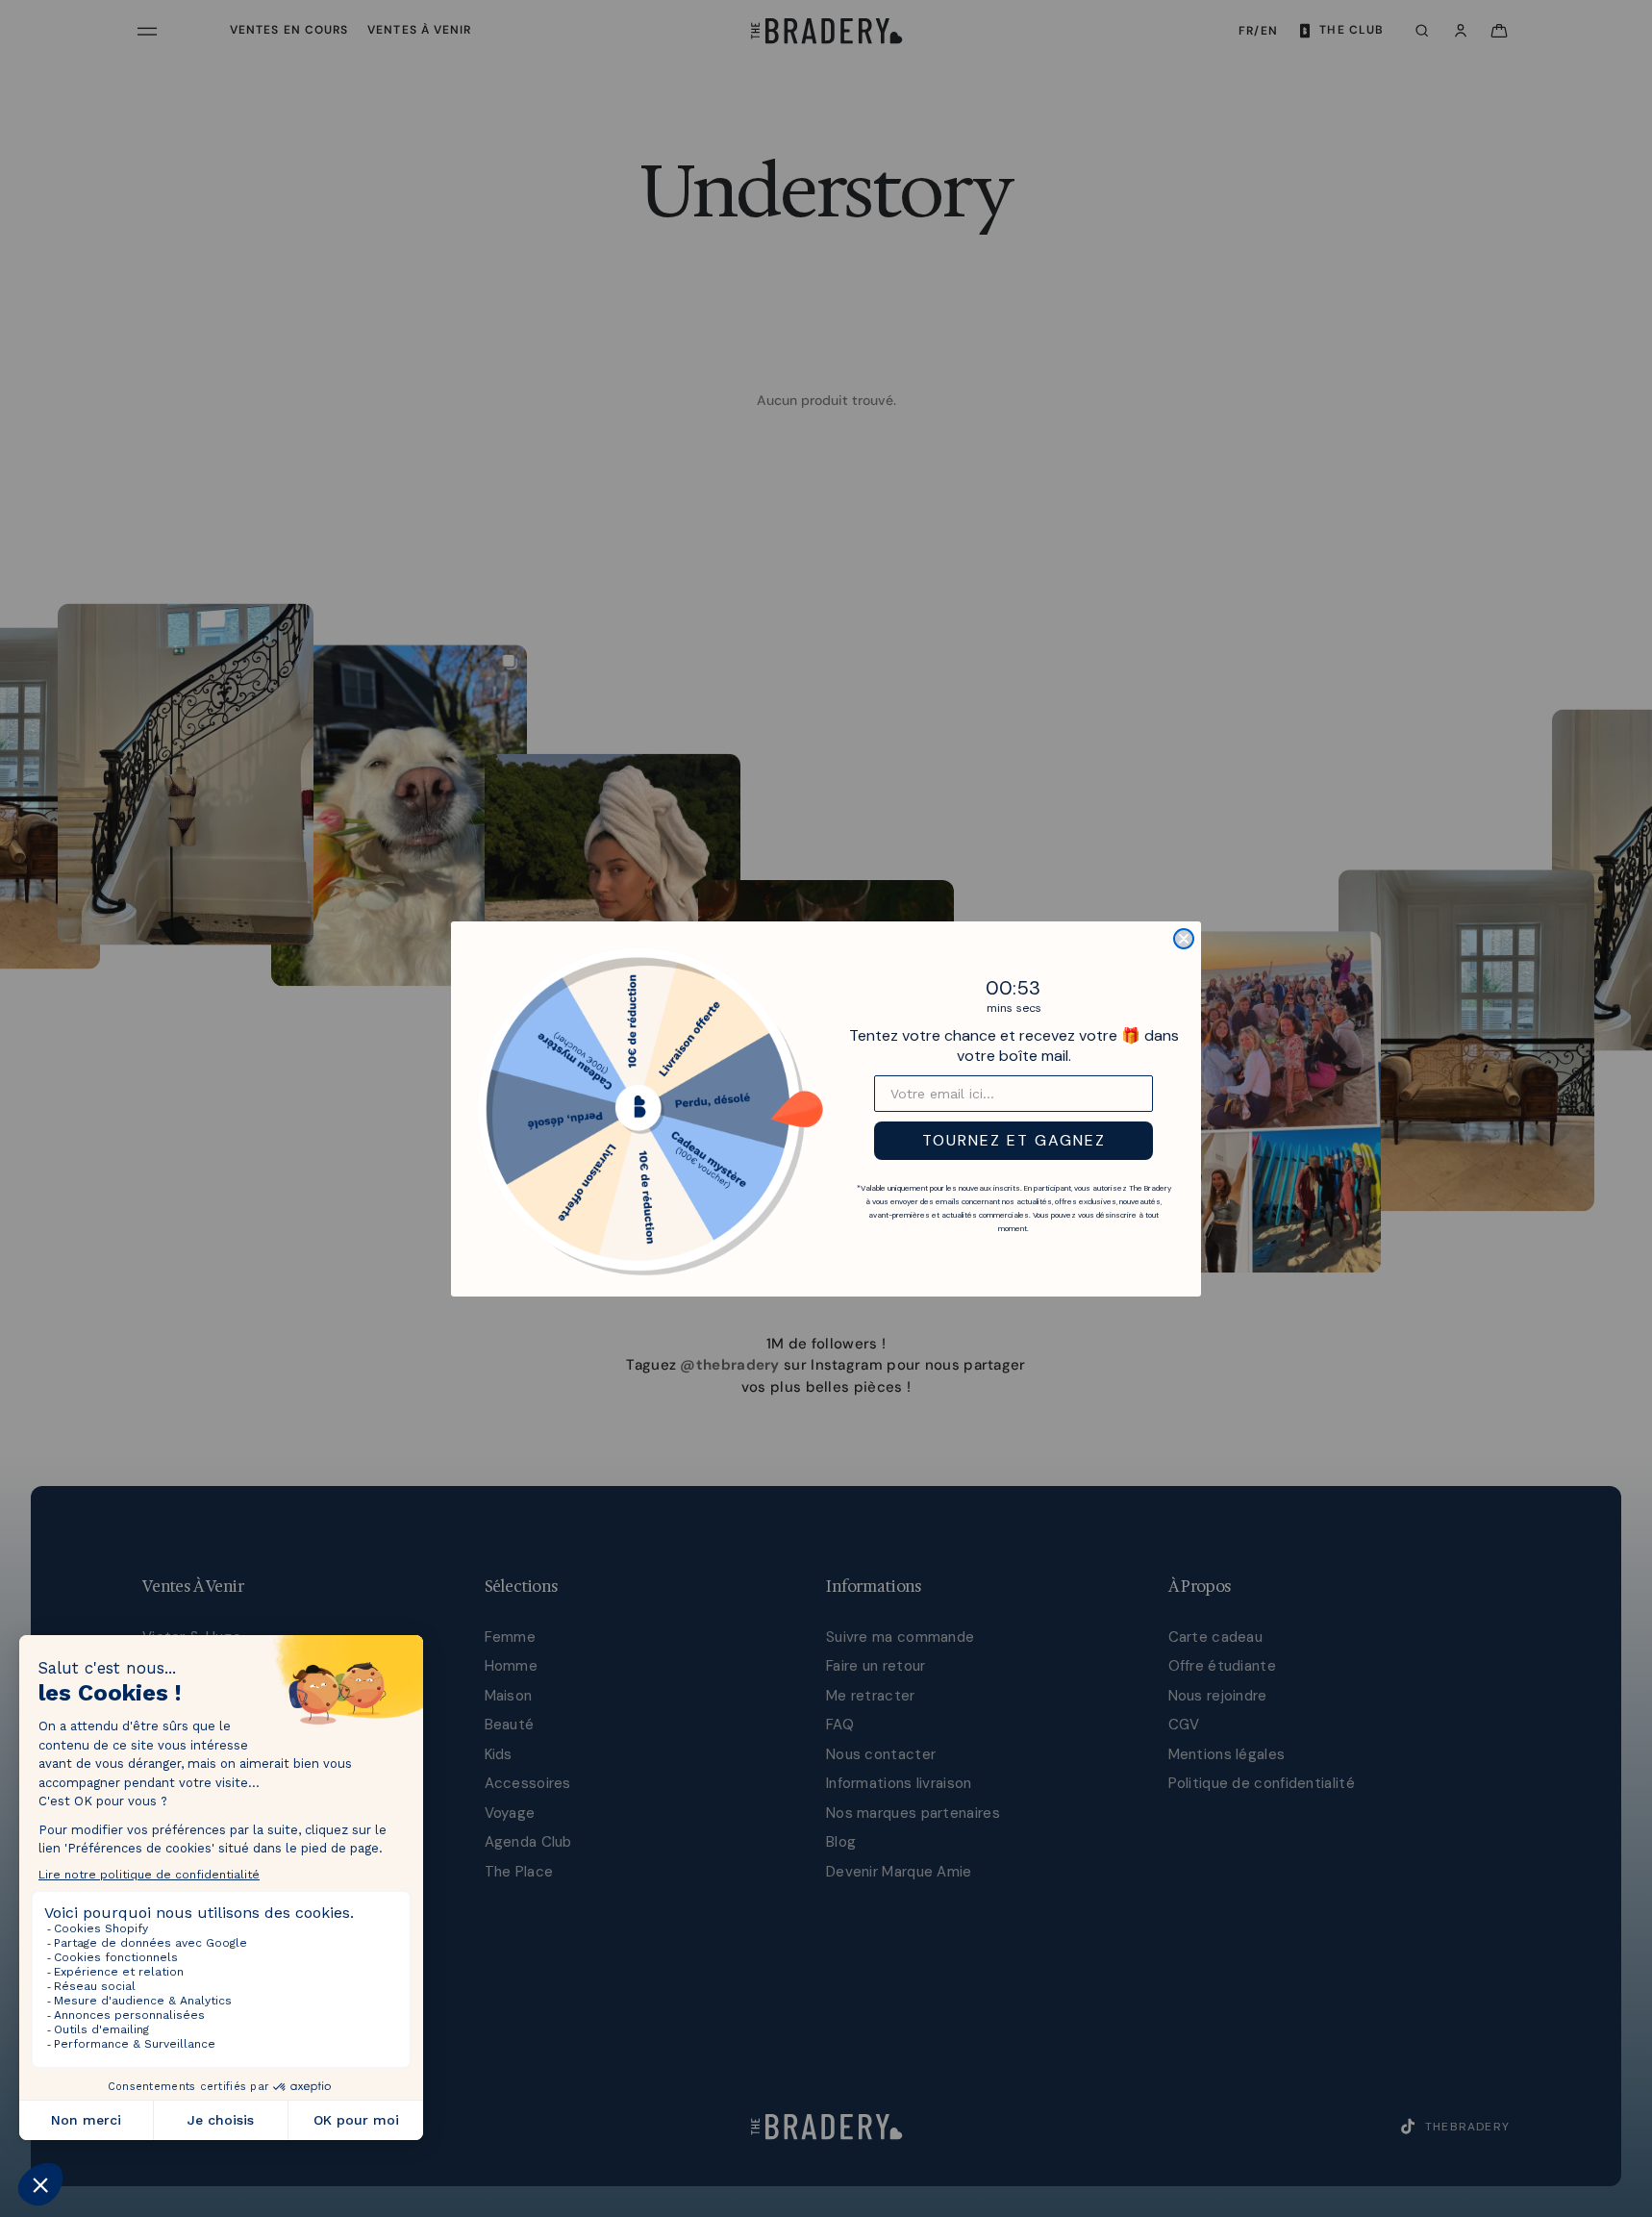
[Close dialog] (1184, 939)
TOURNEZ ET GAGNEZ (1014, 1140)
